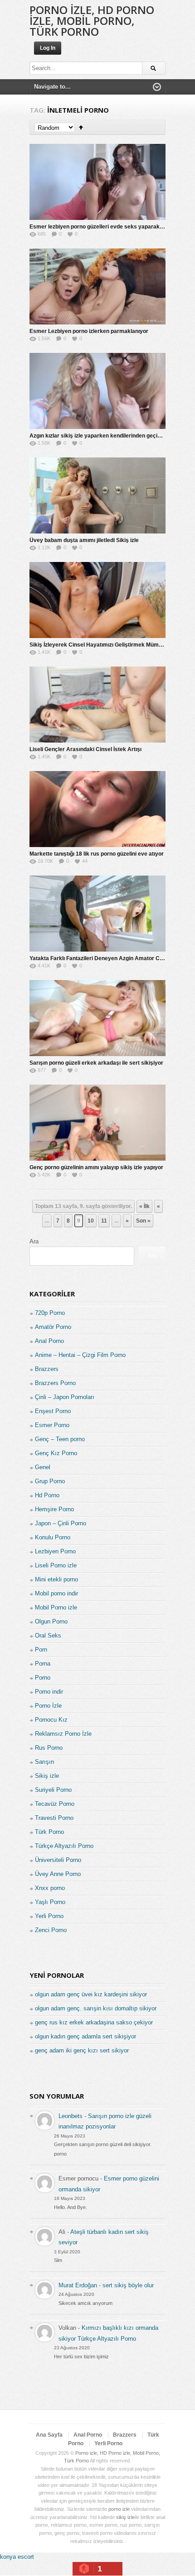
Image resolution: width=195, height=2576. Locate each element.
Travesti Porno (54, 1818)
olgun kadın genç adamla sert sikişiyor (85, 2036)
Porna (43, 1664)
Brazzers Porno (55, 1383)
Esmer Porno (52, 1425)
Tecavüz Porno (55, 1804)
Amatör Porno (53, 1327)
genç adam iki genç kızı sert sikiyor (82, 2050)
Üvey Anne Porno (58, 1874)
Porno (43, 1678)
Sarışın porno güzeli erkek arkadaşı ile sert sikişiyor (96, 1063)
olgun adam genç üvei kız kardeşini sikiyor (91, 1994)
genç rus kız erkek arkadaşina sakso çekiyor (94, 2022)
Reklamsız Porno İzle (63, 1734)
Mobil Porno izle (56, 1607)
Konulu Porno (53, 1537)
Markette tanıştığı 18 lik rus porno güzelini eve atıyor (97, 854)
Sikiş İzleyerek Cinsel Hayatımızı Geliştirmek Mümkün (99, 645)
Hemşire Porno (54, 1509)
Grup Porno (50, 1481)
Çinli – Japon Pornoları (65, 1397)
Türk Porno (49, 1832)
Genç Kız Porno (56, 1453)
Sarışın (44, 1762)
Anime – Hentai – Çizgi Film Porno (80, 1355)
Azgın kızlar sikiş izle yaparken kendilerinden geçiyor (98, 436)
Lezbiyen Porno (55, 1551)
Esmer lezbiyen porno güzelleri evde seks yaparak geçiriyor (107, 227)
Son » (143, 1221)
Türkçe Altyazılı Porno (64, 1846)
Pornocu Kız (51, 1720)
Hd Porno (47, 1495)
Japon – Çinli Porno (61, 1523)
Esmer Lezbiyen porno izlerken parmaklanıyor (89, 331)
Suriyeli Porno (53, 1790)
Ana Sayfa (49, 2435)
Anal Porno (49, 1341)
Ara (34, 1241)
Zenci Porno (51, 1930)
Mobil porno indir (56, 1593)
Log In (48, 48)
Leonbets (71, 2116)
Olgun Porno (51, 1621)
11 (104, 1221)
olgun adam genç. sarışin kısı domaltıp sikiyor (96, 2008)
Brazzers (47, 1369)
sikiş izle (125, 2517)
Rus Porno (49, 1748)
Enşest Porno (53, 1411)
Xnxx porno (50, 1888)
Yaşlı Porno (50, 1902)
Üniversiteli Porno (58, 1860)
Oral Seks (48, 1636)
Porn (41, 1650)
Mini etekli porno (56, 1579)
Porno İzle (48, 1706)
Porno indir (49, 1692)
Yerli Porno (49, 1916)
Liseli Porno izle (56, 1565)
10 (91, 1221)
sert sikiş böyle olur (128, 2285)
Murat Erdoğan (78, 2285)
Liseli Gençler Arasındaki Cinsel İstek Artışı (85, 749)
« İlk (144, 1206)
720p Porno (50, 1313)
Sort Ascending (81, 127)
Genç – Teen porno (60, 1439)
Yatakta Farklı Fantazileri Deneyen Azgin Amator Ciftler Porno (109, 958)
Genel (43, 1467)
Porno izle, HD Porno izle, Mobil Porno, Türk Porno (92, 21)
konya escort (17, 2557)
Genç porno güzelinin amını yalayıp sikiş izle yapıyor (96, 1167)
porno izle (119, 2509)
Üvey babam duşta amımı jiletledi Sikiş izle (84, 540)
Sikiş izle (47, 1776)
